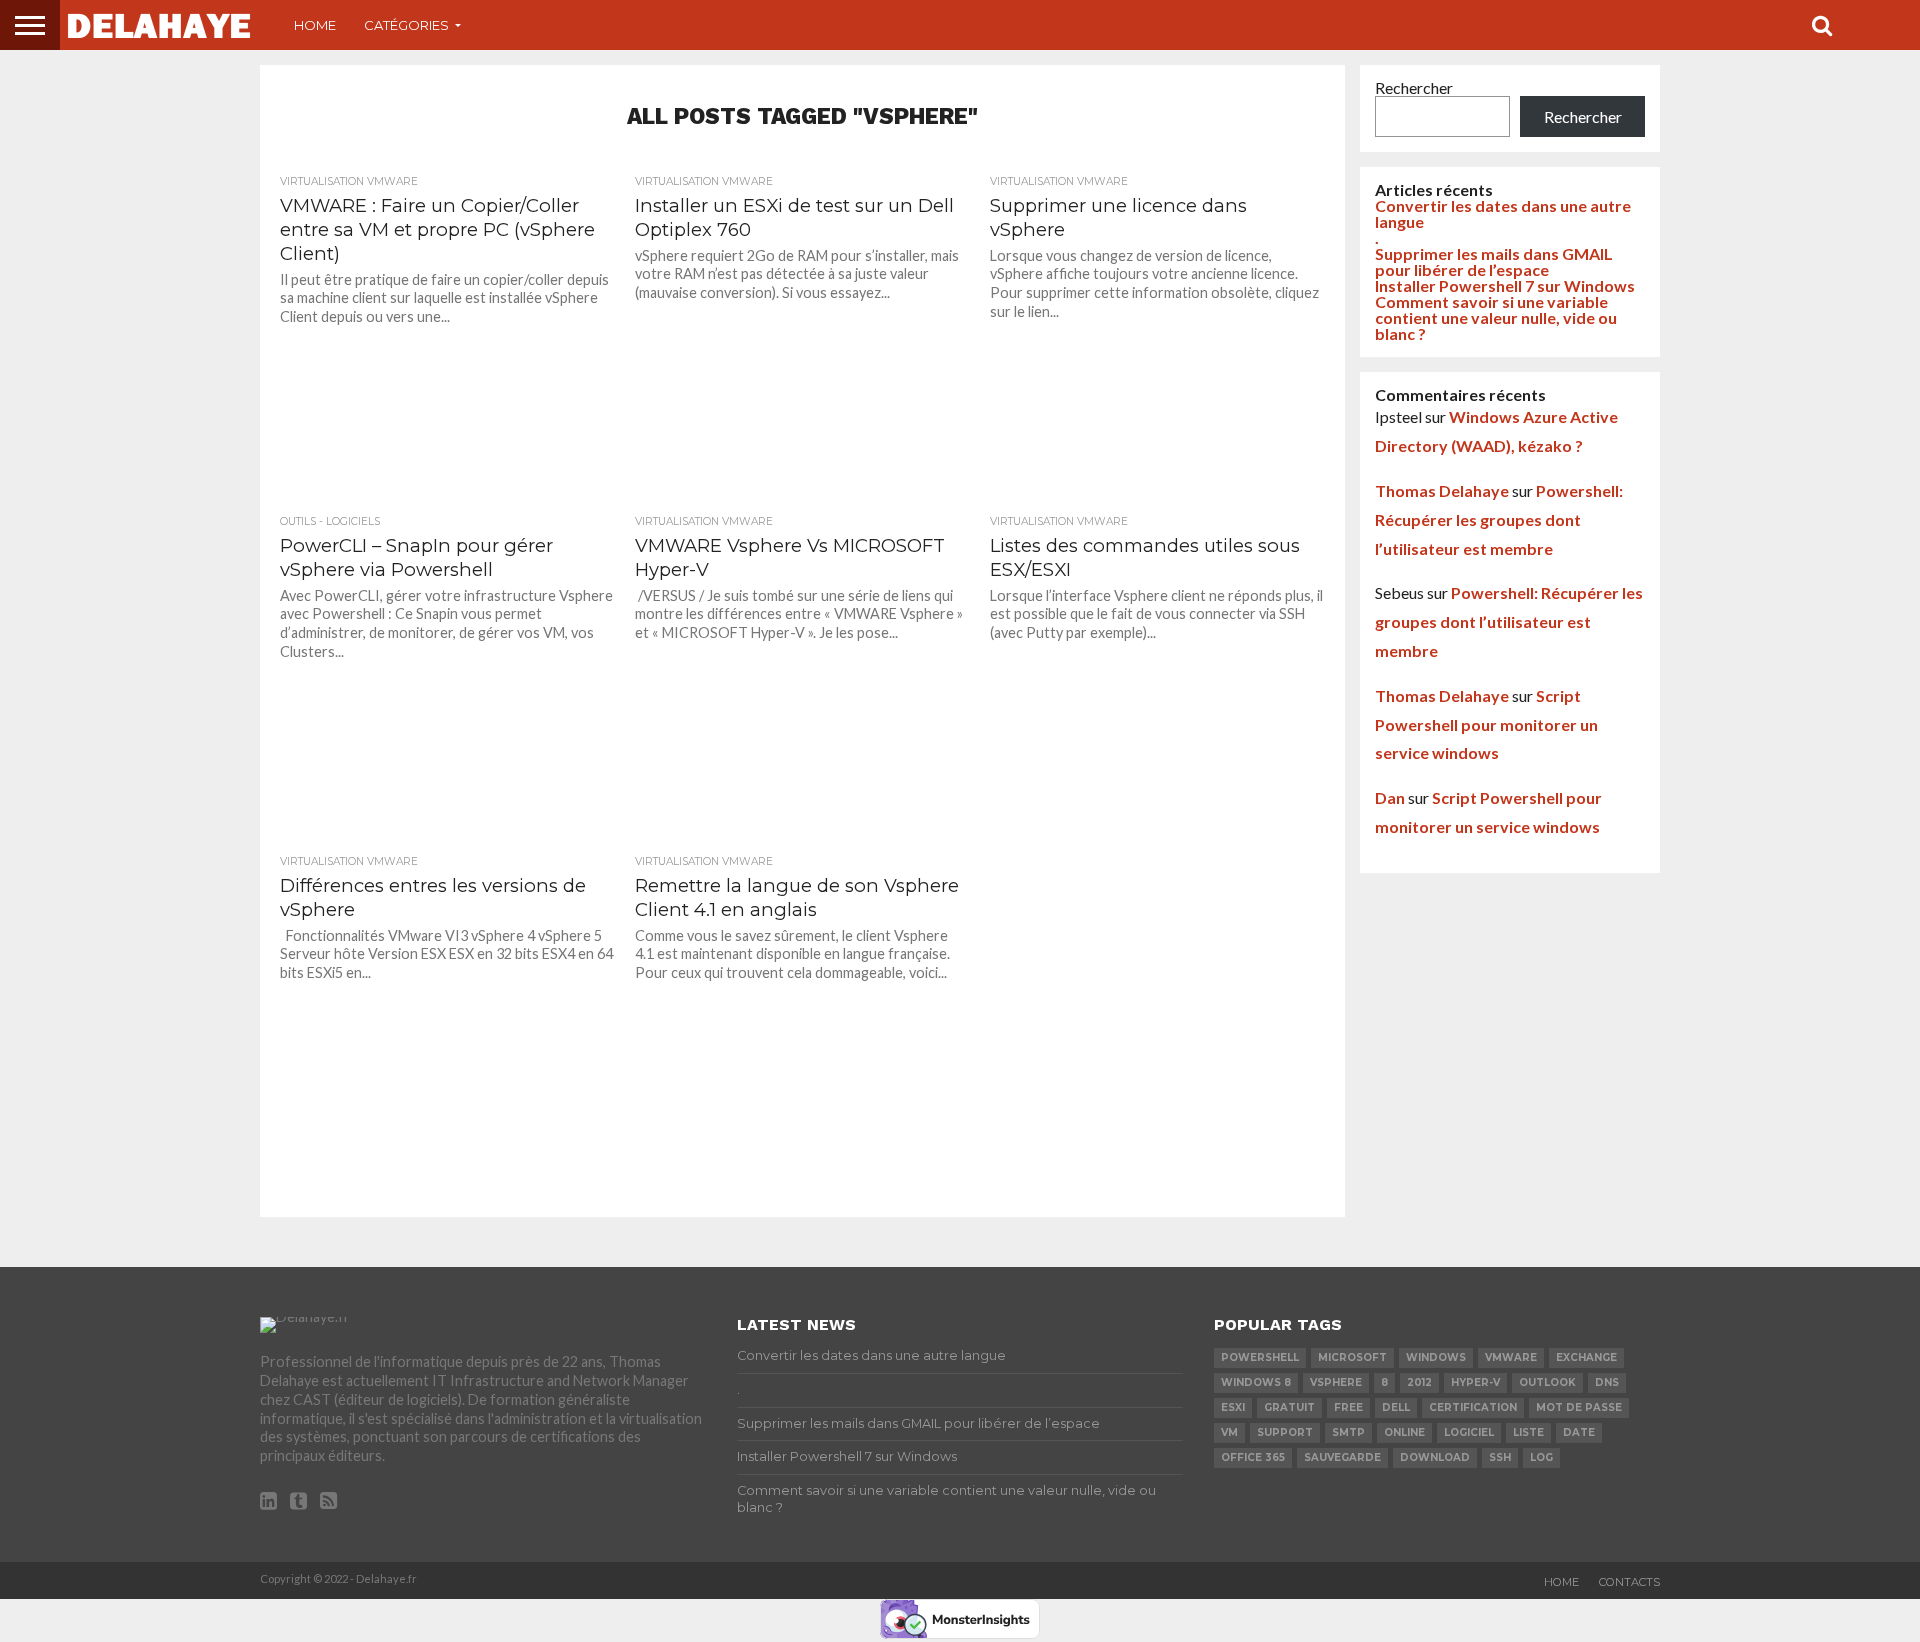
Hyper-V (1475, 1382)
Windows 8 (1256, 1382)
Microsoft (1352, 1357)
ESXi (1233, 1407)
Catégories (406, 25)
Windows (1436, 1357)
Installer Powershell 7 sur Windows (1505, 285)
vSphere (1336, 1382)
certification (1473, 1407)
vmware (1511, 1357)
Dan (1390, 797)
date (1579, 1432)
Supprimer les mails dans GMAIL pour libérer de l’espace (1494, 261)
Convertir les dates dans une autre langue (1503, 213)
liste (1528, 1432)
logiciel (1469, 1432)
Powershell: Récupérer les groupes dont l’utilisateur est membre (1499, 519)
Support (1285, 1432)
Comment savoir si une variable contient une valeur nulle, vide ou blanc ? (1496, 317)
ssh (1500, 1457)
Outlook (1547, 1382)
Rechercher (1414, 87)
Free (1348, 1407)
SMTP (1348, 1432)
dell (1396, 1407)
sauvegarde (1342, 1457)
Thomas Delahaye (1442, 490)
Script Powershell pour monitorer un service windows (1486, 724)
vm (1229, 1432)
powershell (1260, 1357)
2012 (1419, 1382)
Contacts (1629, 1582)
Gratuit (1289, 1407)
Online (1404, 1432)
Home (315, 25)
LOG (1541, 1457)
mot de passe (1579, 1407)
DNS (1607, 1382)
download (1435, 1457)
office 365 (1253, 1457)
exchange (1586, 1357)
